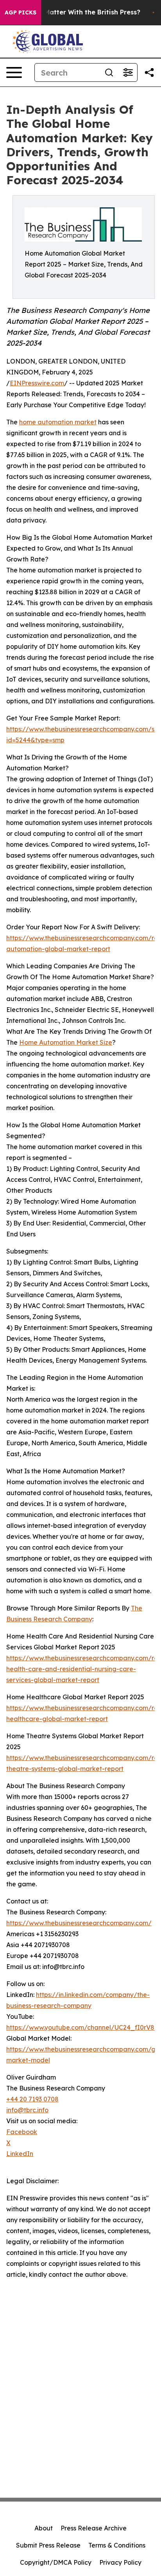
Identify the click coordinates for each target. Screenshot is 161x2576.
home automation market (58, 422)
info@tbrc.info (27, 2110)
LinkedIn (20, 2154)
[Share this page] (149, 72)
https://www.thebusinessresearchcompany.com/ (79, 1923)
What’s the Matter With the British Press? (74, 12)
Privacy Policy (120, 2562)
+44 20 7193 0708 (32, 2099)
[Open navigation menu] (14, 72)
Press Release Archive (94, 2528)
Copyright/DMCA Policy (56, 2562)
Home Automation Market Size (66, 1042)
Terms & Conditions (117, 2545)
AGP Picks (21, 12)
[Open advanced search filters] (128, 72)
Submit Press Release (48, 2545)
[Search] (109, 72)
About (44, 2528)
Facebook (22, 2132)
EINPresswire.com (37, 383)
